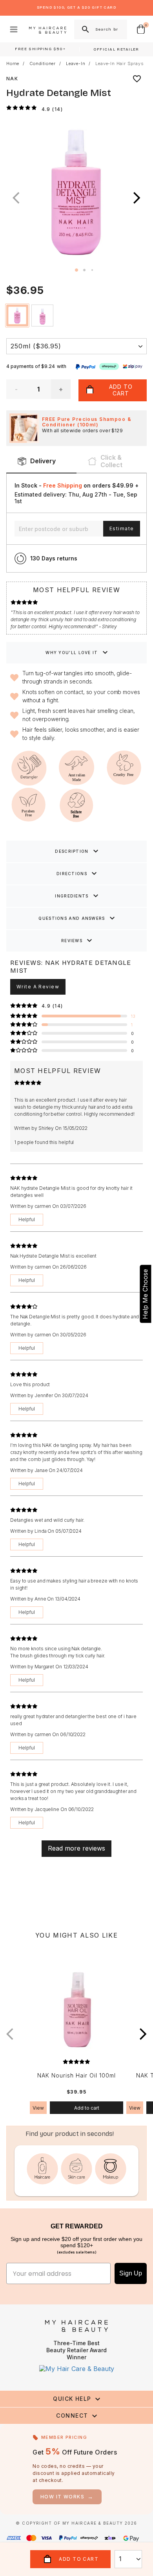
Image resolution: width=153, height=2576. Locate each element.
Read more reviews (76, 1848)
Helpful (27, 1219)
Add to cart (87, 2108)
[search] (85, 29)
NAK (12, 79)
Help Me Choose (145, 1294)
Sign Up (131, 2273)
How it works (67, 2497)
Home (13, 64)
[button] (137, 198)
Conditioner (43, 64)
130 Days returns (54, 558)
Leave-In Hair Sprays (119, 64)
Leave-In (76, 64)
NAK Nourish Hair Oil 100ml (76, 2076)
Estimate (122, 528)
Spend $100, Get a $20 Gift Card (76, 7)
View (38, 2108)
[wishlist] (137, 79)
